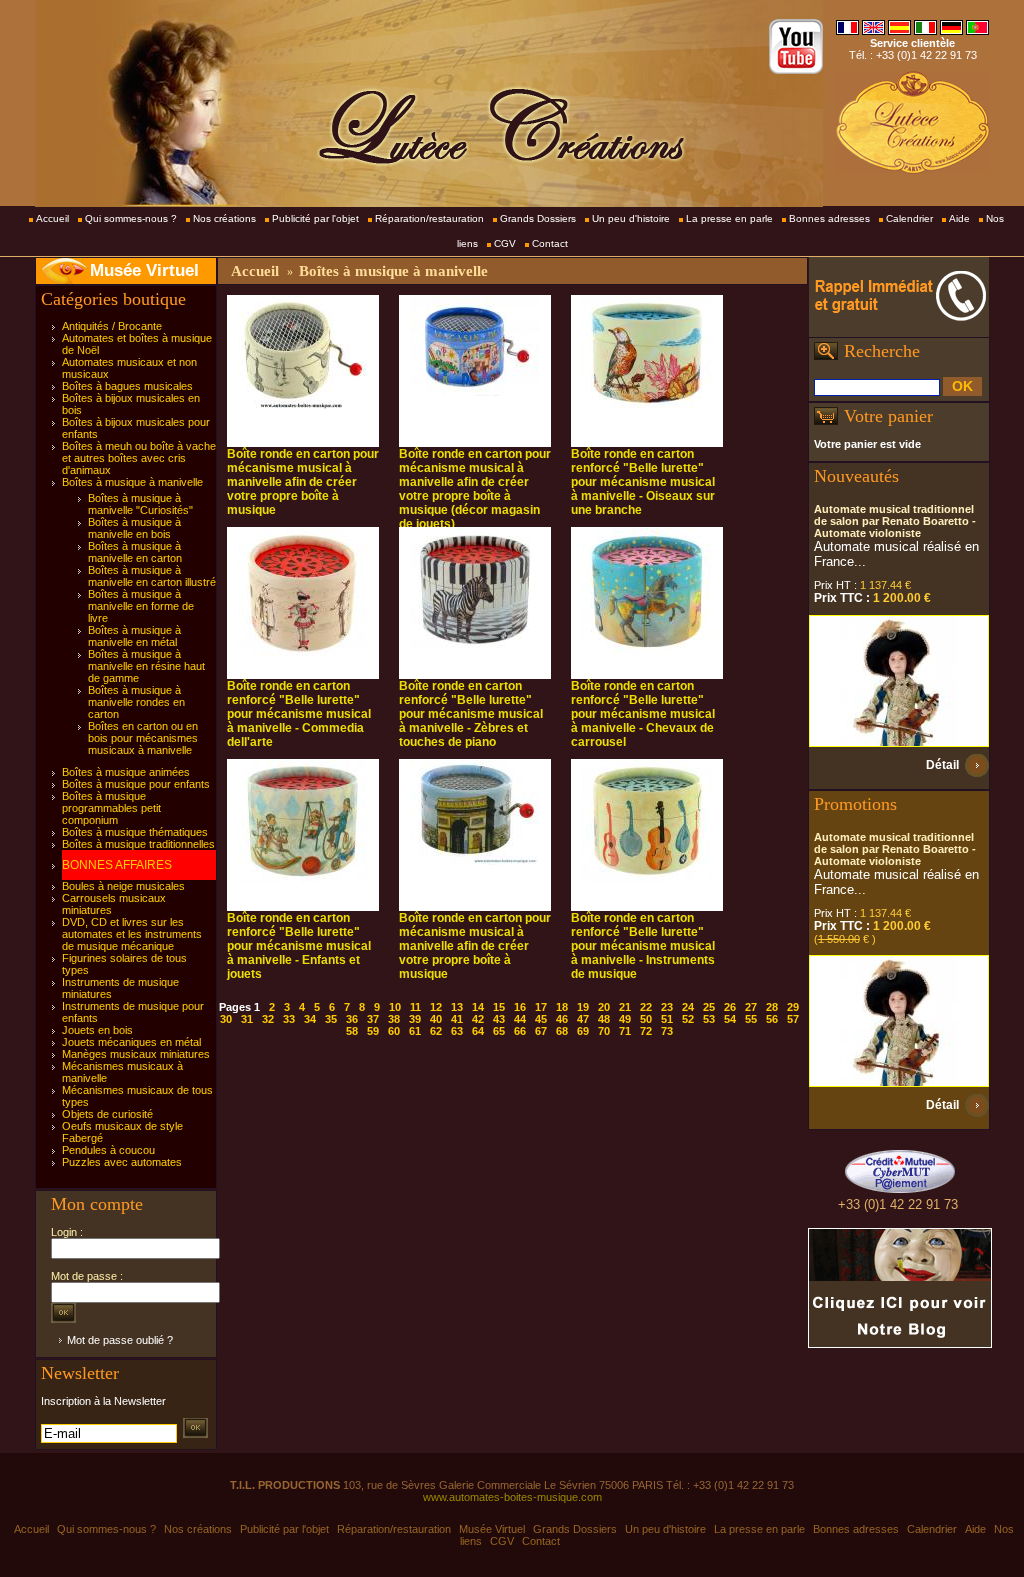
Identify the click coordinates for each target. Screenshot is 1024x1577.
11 (415, 1007)
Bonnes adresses (829, 218)
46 (562, 1019)
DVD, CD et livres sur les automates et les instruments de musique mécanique (132, 934)
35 (331, 1019)
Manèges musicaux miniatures (136, 1054)
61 (415, 1031)
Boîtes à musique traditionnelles (138, 844)
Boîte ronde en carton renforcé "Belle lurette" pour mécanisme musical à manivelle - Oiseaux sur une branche (643, 482)
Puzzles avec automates (122, 1162)
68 (562, 1031)
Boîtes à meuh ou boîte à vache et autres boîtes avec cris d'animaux (139, 458)
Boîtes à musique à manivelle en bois (134, 528)
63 (457, 1031)
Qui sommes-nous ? (131, 218)
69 (583, 1031)
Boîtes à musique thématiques (135, 832)
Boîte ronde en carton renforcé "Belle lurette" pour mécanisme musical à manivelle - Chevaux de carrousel (643, 714)
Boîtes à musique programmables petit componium (111, 808)
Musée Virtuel (144, 270)
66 (520, 1031)
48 (604, 1019)
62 (436, 1031)
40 (436, 1019)
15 (499, 1007)
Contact (550, 243)
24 (688, 1007)
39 (415, 1019)
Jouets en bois (97, 1030)
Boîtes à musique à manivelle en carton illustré (152, 576)
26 (730, 1007)
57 (793, 1019)
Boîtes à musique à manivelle (132, 482)
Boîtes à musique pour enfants (136, 784)
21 (625, 1007)
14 (478, 1007)
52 (688, 1019)
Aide (959, 218)
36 (352, 1019)
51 (667, 1019)
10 (395, 1007)
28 (772, 1007)
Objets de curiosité (107, 1114)
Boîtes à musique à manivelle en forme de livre (141, 606)
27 (751, 1007)
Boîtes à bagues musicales (127, 386)
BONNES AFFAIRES (117, 865)
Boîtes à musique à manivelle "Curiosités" (140, 504)
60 (394, 1031)
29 (793, 1007)
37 (373, 1019)
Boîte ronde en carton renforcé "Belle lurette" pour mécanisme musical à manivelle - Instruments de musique (643, 946)
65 (499, 1031)
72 (646, 1031)
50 (646, 1019)
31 (247, 1019)
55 (751, 1019)
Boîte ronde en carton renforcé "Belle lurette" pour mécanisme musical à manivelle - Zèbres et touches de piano (471, 714)
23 (667, 1007)
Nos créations (224, 218)
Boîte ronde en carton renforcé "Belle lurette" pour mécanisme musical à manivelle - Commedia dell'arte (299, 714)
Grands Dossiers (538, 218)
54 (730, 1019)
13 (457, 1007)
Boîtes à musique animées (126, 772)
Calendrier (909, 218)
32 (268, 1019)
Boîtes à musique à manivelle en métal (134, 636)
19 (583, 1007)
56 (772, 1019)
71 (625, 1031)
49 (625, 1019)
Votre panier (888, 416)
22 (646, 1007)
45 (541, 1019)
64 (478, 1031)
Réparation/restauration (429, 218)
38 (394, 1019)
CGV (505, 243)
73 (667, 1031)
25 (709, 1007)
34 (310, 1019)
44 (520, 1019)
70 (604, 1031)
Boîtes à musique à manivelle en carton (135, 552)
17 (541, 1007)
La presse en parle (729, 218)
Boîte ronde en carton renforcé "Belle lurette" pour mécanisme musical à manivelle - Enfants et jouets (299, 946)
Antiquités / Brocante (112, 326)
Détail (942, 765)
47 (583, 1019)
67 (541, 1031)
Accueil (52, 218)
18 (562, 1007)
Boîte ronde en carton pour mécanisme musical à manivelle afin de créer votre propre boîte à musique (303, 482)
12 (436, 1007)
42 (478, 1019)
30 (226, 1019)
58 (352, 1031)
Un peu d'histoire (631, 218)
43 (499, 1019)
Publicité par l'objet (315, 218)
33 (289, 1019)
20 (604, 1007)
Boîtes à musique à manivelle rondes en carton (136, 702)
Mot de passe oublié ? (120, 1340)
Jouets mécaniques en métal (131, 1042)
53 (709, 1019)
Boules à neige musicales (123, 886)
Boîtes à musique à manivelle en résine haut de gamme (146, 666)
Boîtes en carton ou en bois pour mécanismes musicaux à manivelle (143, 738)
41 (457, 1019)
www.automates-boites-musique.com (512, 1497)
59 (373, 1031)
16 (520, 1007)
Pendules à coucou (108, 1150)
